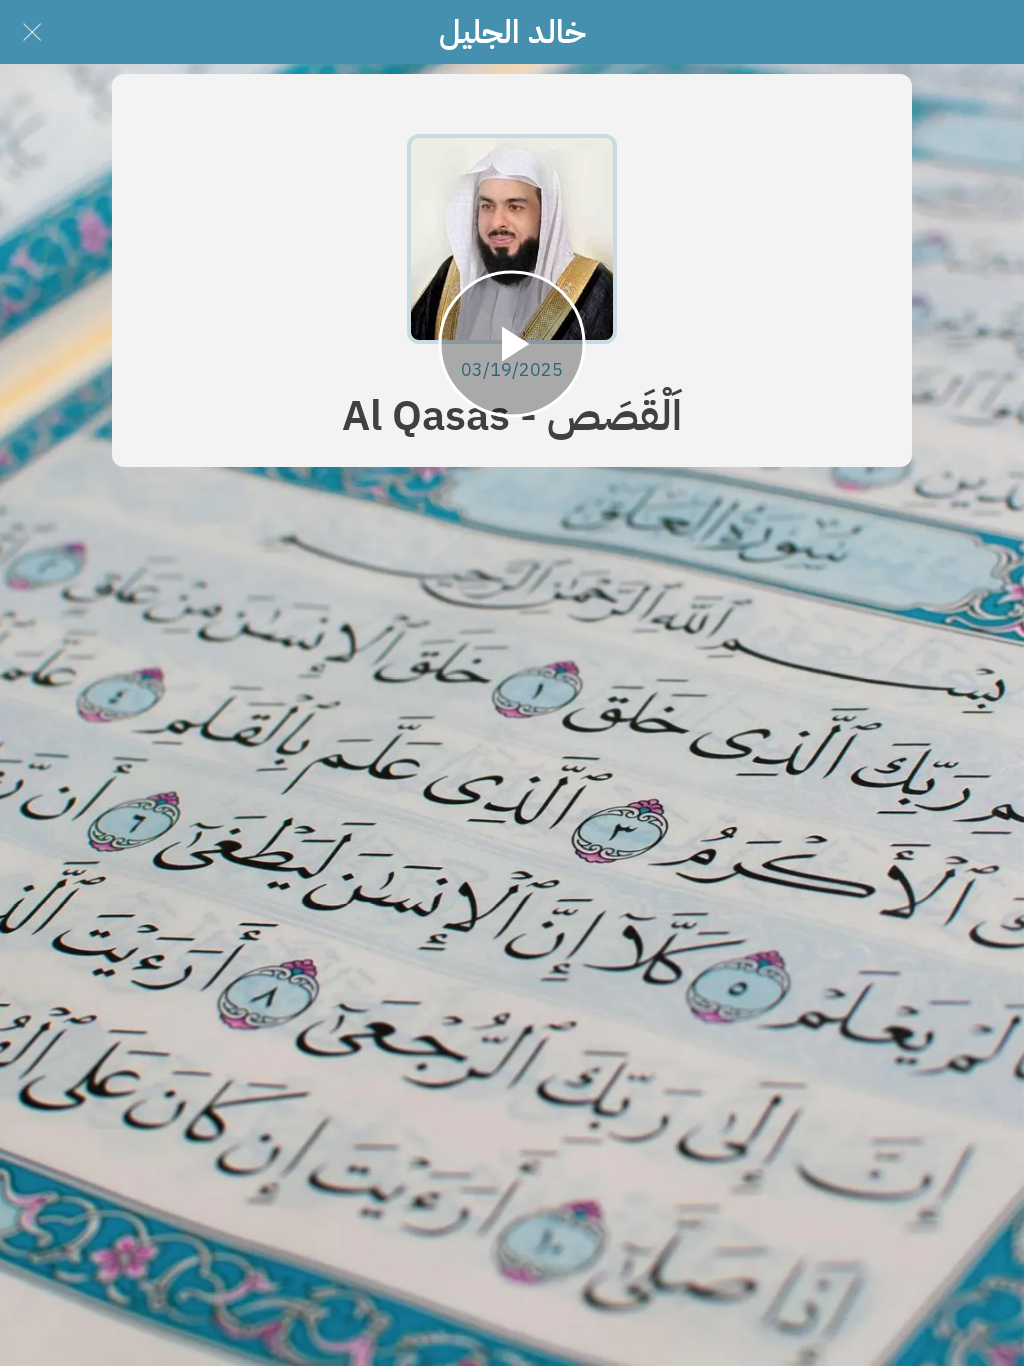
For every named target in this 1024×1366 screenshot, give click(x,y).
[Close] (32, 32)
